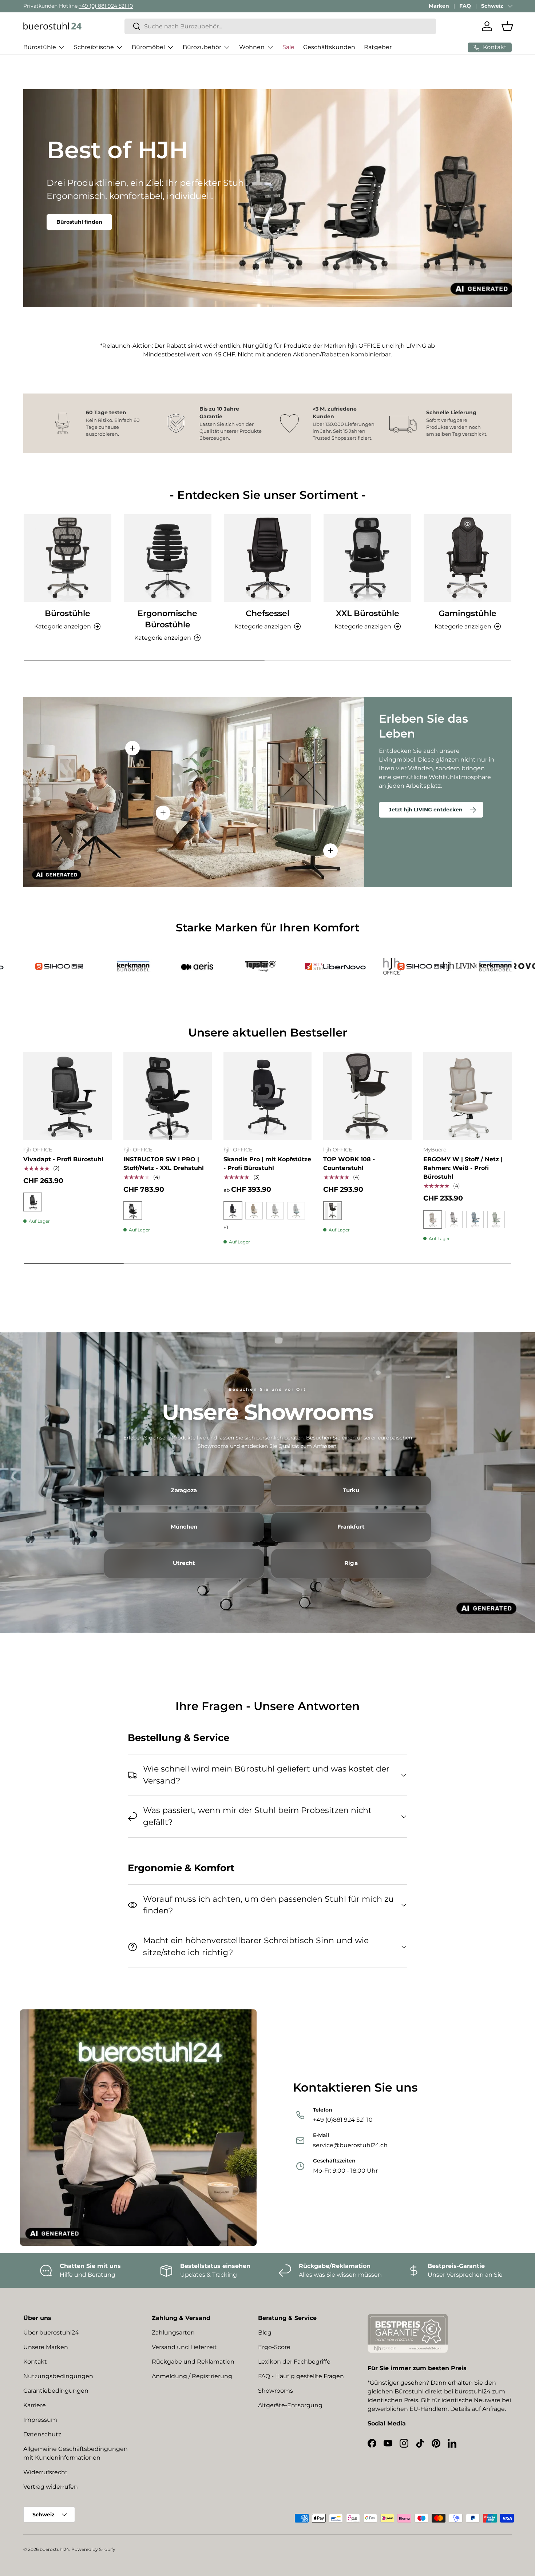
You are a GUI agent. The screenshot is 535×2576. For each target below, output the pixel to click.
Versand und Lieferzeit (184, 2347)
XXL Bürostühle (368, 613)
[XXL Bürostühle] (367, 558)
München (184, 1527)
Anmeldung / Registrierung (192, 2376)
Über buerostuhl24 (51, 2333)
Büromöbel (148, 47)
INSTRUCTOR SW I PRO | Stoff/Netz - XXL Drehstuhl (164, 1164)
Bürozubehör (202, 47)
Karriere (35, 2405)
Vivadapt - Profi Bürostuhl (63, 1159)
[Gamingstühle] (467, 558)
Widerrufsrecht (45, 2472)
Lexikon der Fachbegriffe (294, 2362)
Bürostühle (40, 47)
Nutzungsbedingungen (58, 2376)
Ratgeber (378, 47)
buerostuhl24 (54, 2549)
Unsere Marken (46, 2347)
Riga (351, 1563)
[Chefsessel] (268, 558)
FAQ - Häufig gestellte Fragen (301, 2376)
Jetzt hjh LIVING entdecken (426, 810)
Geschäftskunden (329, 47)
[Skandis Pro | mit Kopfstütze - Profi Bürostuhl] (268, 1096)
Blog (265, 2333)
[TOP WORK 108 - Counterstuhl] (367, 1096)
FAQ (465, 6)
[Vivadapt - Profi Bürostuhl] (68, 1096)
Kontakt (35, 2362)
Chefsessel (267, 613)
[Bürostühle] (68, 558)
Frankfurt (351, 1527)
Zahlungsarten (173, 2333)
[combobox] (280, 26)
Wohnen (252, 47)
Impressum (40, 2420)
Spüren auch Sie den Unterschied (102, 236)
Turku (351, 1490)
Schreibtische (94, 47)
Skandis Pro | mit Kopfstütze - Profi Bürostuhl (267, 1164)
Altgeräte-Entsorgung (290, 2405)
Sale (288, 47)
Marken (439, 6)
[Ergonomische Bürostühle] (168, 558)
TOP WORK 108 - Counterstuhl (349, 1164)
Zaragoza (184, 1490)
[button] (507, 26)
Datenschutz (42, 2434)
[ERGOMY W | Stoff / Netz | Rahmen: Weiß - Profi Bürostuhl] (467, 1096)
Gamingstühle (467, 613)
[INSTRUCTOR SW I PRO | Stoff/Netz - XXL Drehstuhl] (168, 1096)
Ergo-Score (274, 2347)
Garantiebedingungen (56, 2391)
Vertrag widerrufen (51, 2487)
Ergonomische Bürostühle (167, 619)
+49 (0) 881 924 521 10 (106, 6)
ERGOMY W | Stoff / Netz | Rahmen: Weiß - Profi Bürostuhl (463, 1168)
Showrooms (276, 2391)
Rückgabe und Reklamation (193, 2362)
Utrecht (184, 1563)
